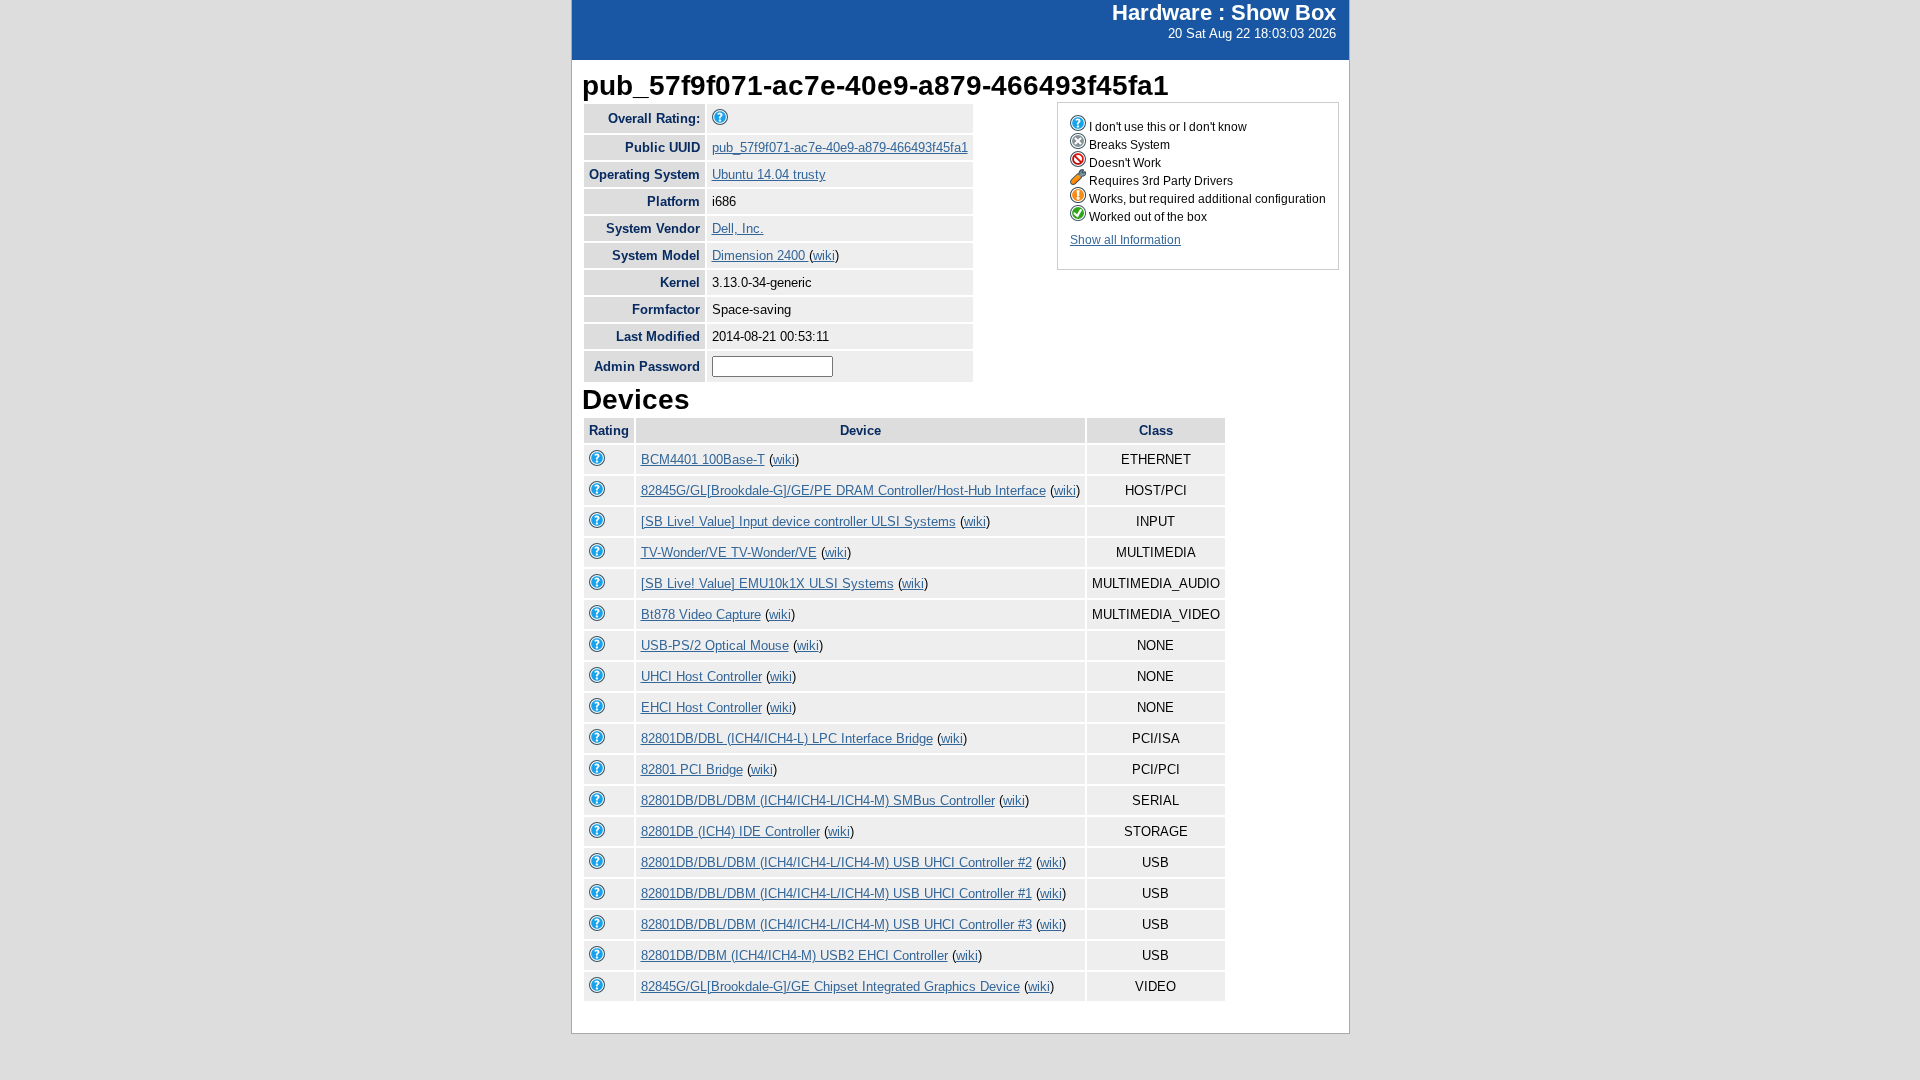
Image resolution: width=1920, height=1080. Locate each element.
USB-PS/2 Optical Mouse (715, 645)
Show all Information (1125, 240)
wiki (824, 255)
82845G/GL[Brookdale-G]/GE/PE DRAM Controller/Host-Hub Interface (843, 490)
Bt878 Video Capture (701, 614)
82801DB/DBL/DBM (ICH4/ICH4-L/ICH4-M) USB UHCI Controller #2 (836, 862)
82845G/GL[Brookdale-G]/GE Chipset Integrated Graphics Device (830, 986)
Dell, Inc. (738, 228)
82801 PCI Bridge (692, 769)
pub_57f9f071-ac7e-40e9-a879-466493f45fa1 (840, 147)
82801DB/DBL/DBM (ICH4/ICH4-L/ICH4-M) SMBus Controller (818, 800)
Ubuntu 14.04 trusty (769, 174)
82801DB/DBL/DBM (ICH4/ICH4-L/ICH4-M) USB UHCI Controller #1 (836, 893)
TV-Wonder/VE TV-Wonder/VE (729, 552)
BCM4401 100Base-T (703, 459)
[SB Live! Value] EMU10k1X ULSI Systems (767, 583)
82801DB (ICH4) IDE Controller (730, 831)
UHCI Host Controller (701, 676)
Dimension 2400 (760, 255)
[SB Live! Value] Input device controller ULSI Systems (798, 521)
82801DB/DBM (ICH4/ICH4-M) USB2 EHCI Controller (794, 955)
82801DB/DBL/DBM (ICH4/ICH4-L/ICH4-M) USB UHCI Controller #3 (836, 924)
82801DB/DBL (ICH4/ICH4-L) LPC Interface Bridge (787, 738)
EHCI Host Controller (701, 707)
